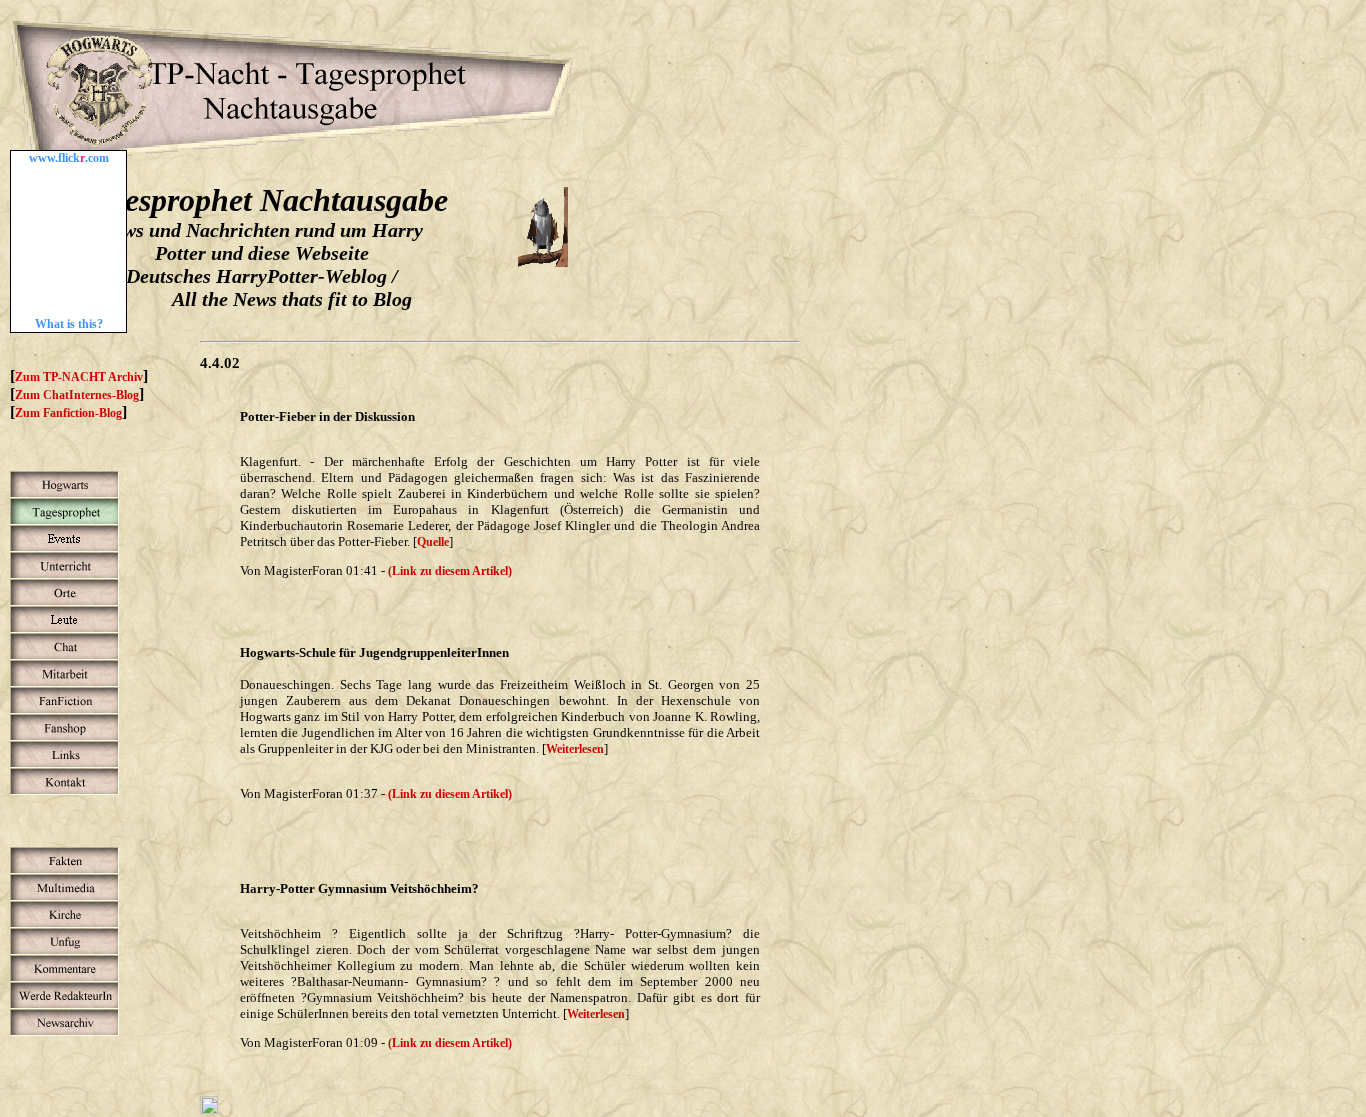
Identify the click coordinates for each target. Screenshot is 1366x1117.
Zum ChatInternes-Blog (77, 395)
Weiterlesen (575, 749)
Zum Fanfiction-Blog (68, 413)
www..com (69, 158)
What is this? (69, 324)
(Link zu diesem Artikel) (450, 571)
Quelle (433, 542)
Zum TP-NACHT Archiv (79, 377)
